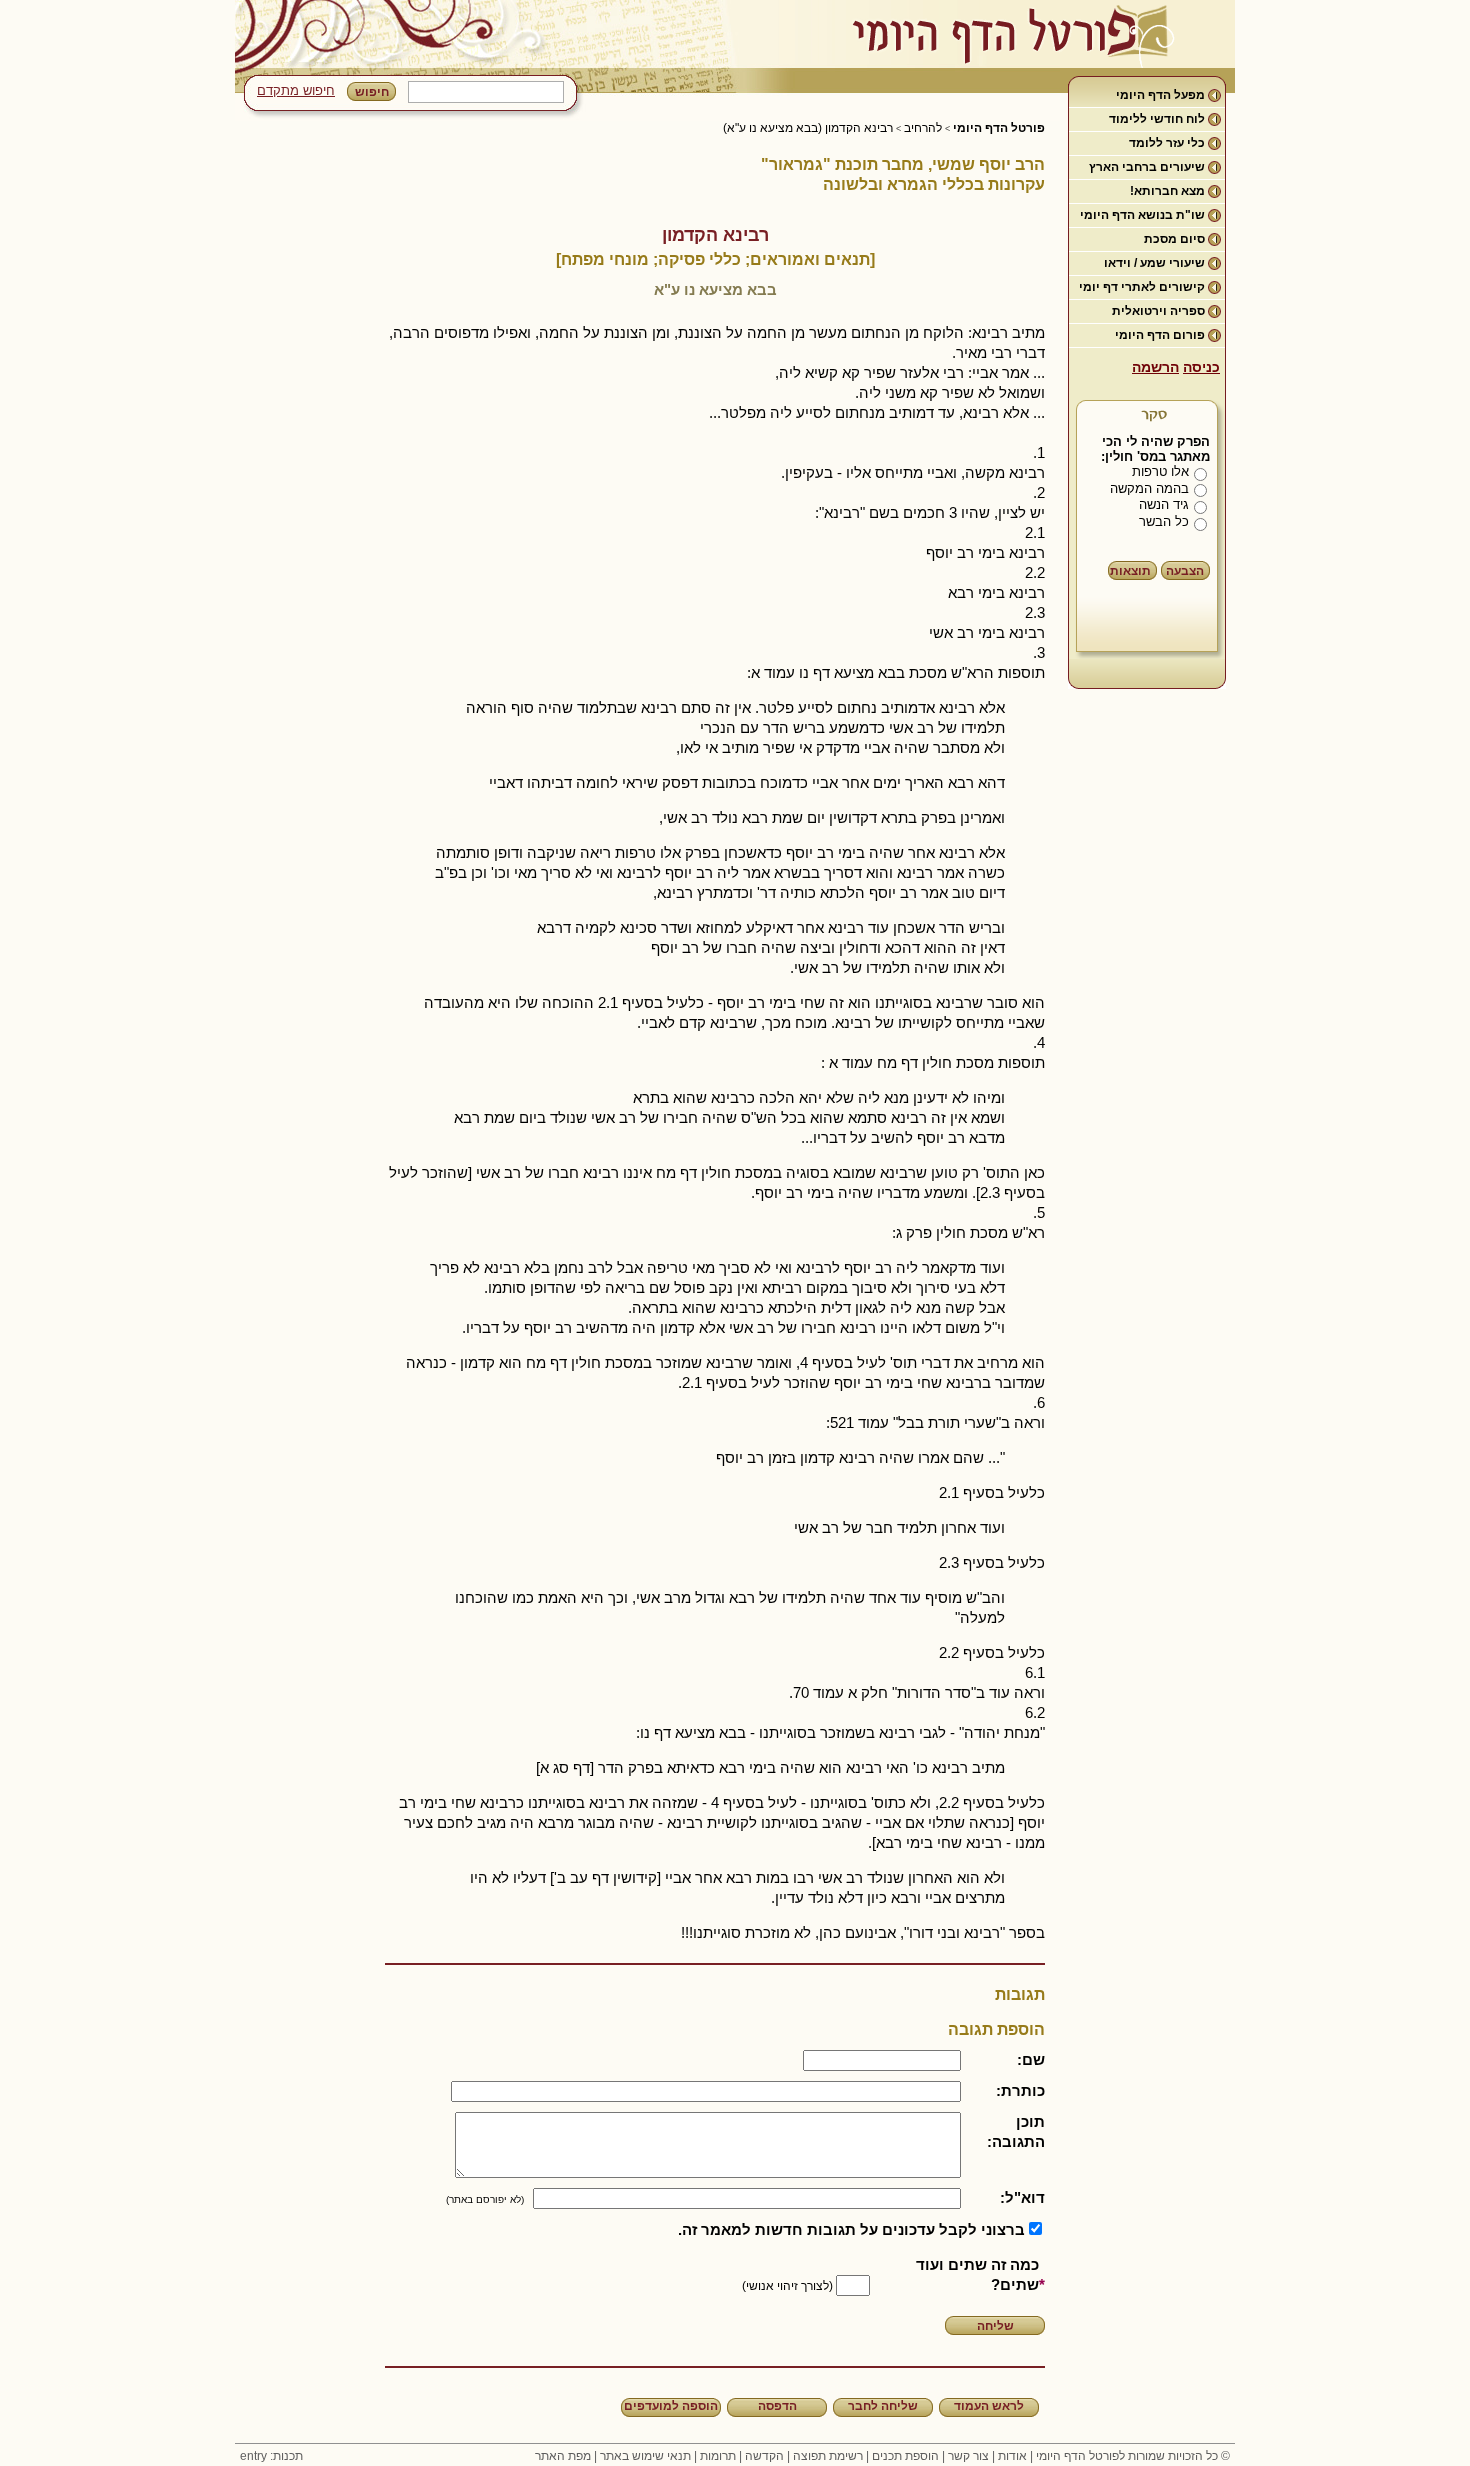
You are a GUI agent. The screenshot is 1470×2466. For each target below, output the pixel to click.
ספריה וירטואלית (1158, 311)
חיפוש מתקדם (296, 90)
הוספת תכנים (905, 2456)
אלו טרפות (1160, 471)
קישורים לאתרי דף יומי (1142, 287)
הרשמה (1155, 367)
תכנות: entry (271, 2456)
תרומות (718, 2456)
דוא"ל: (1022, 2197)
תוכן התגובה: (1016, 2131)
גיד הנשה (1164, 504)
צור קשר (968, 2456)
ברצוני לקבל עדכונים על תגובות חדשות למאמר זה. (851, 2229)
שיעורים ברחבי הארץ (1147, 167)
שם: (1031, 2059)
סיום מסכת (1174, 239)
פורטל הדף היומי (999, 128)
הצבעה (1185, 571)
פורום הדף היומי (1160, 335)
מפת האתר (563, 2456)
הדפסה (777, 2406)
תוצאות (1130, 571)
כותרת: (1020, 2090)
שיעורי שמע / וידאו (1154, 263)
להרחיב (923, 128)
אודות (1012, 2456)
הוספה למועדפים (671, 2406)
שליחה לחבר (883, 2406)
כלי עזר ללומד (1167, 143)
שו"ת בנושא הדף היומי (1142, 215)
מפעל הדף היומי (1160, 95)
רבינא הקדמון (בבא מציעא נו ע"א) (808, 128)
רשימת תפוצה (828, 2456)
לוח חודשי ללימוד (1157, 119)
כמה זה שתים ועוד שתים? (977, 2274)
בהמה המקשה (1149, 488)
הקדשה (764, 2456)
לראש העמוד (989, 2406)
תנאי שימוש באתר (645, 2456)
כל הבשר (1164, 521)
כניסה (1201, 367)
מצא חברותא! (1167, 191)
